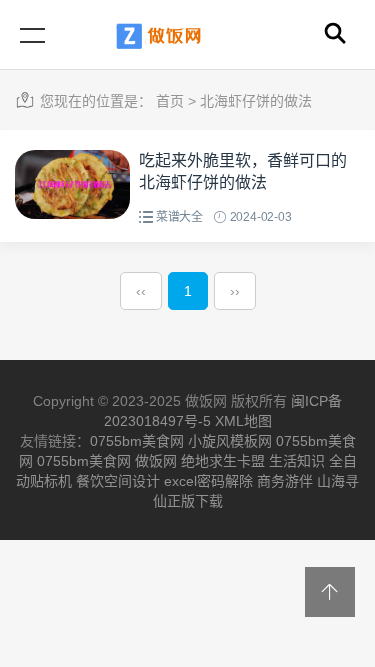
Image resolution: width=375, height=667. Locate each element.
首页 (170, 101)
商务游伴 (285, 481)
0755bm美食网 (137, 441)
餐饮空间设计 (118, 481)
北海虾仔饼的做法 (256, 101)
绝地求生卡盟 (223, 461)
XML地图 (243, 421)
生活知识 (297, 461)
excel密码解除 (208, 481)
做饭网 (156, 461)
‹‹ (141, 291)
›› (235, 291)
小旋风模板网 (230, 441)
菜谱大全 (179, 217)
